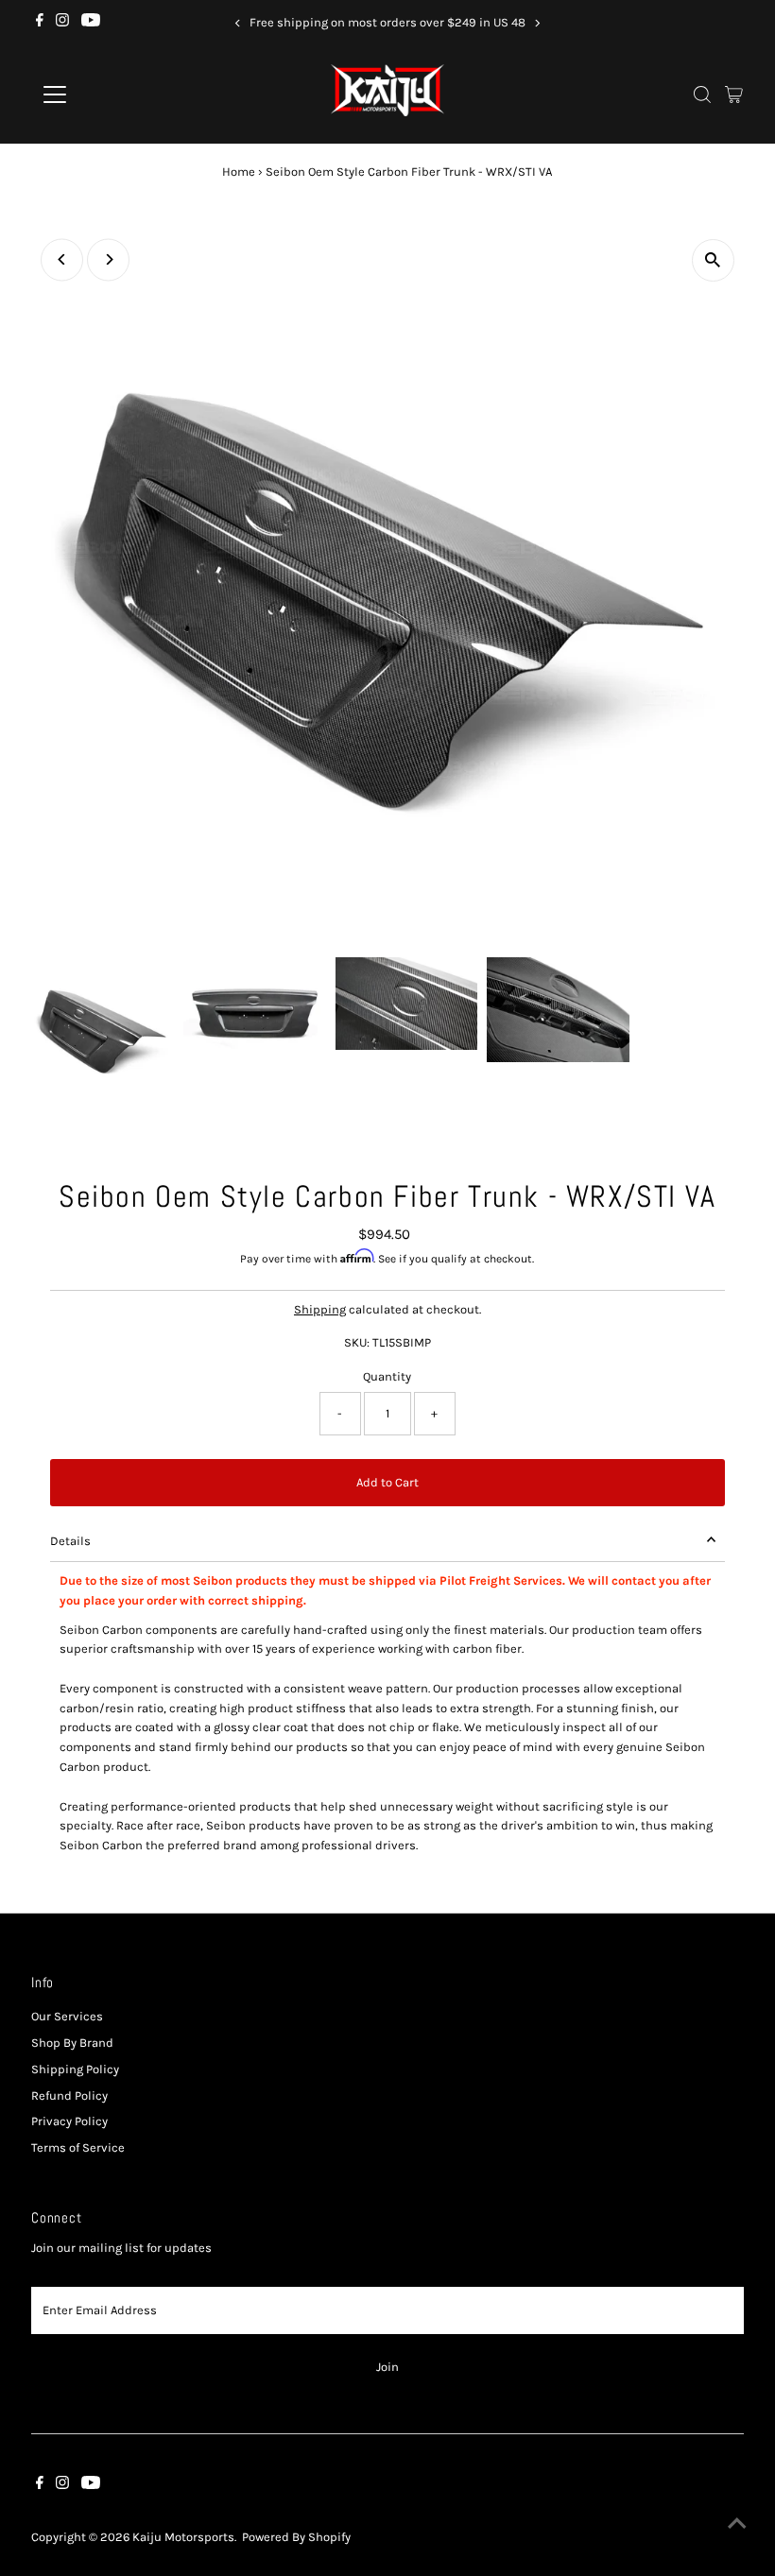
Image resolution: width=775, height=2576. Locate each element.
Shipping (320, 1309)
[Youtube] (91, 23)
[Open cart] (734, 94)
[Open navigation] (116, 94)
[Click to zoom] (713, 260)
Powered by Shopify (296, 2537)
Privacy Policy (69, 2121)
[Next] (537, 23)
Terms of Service (78, 2147)
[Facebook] (40, 23)
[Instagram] (62, 23)
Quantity (387, 1376)
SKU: (357, 1342)
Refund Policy (69, 2095)
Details (70, 1541)
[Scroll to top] (737, 2524)
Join (387, 2367)
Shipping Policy (75, 2069)
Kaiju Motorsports (183, 2537)
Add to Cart (387, 1482)
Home (239, 172)
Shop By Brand (72, 2043)
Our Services (67, 2016)
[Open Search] (702, 94)
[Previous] (238, 23)
